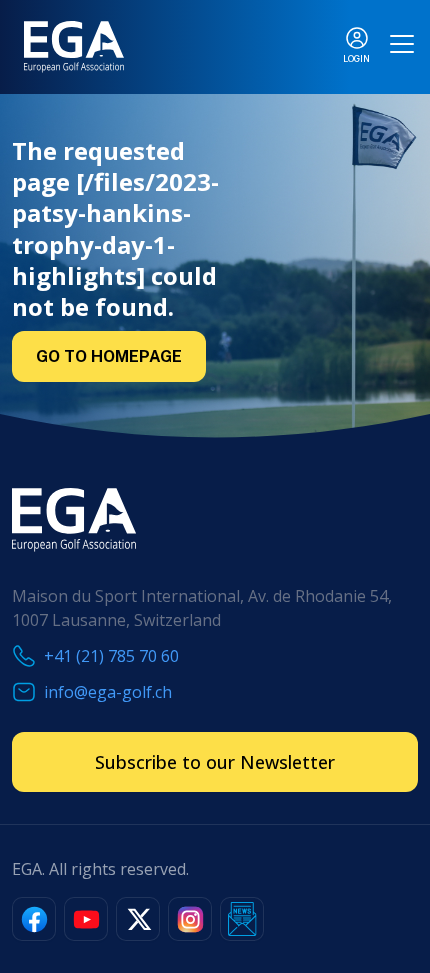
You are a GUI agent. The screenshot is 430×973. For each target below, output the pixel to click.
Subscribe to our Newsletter (215, 762)
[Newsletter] (242, 919)
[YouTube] (86, 919)
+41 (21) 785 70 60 (111, 656)
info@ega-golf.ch (108, 692)
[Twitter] (138, 919)
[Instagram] (190, 919)
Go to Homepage (109, 356)
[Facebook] (34, 919)
